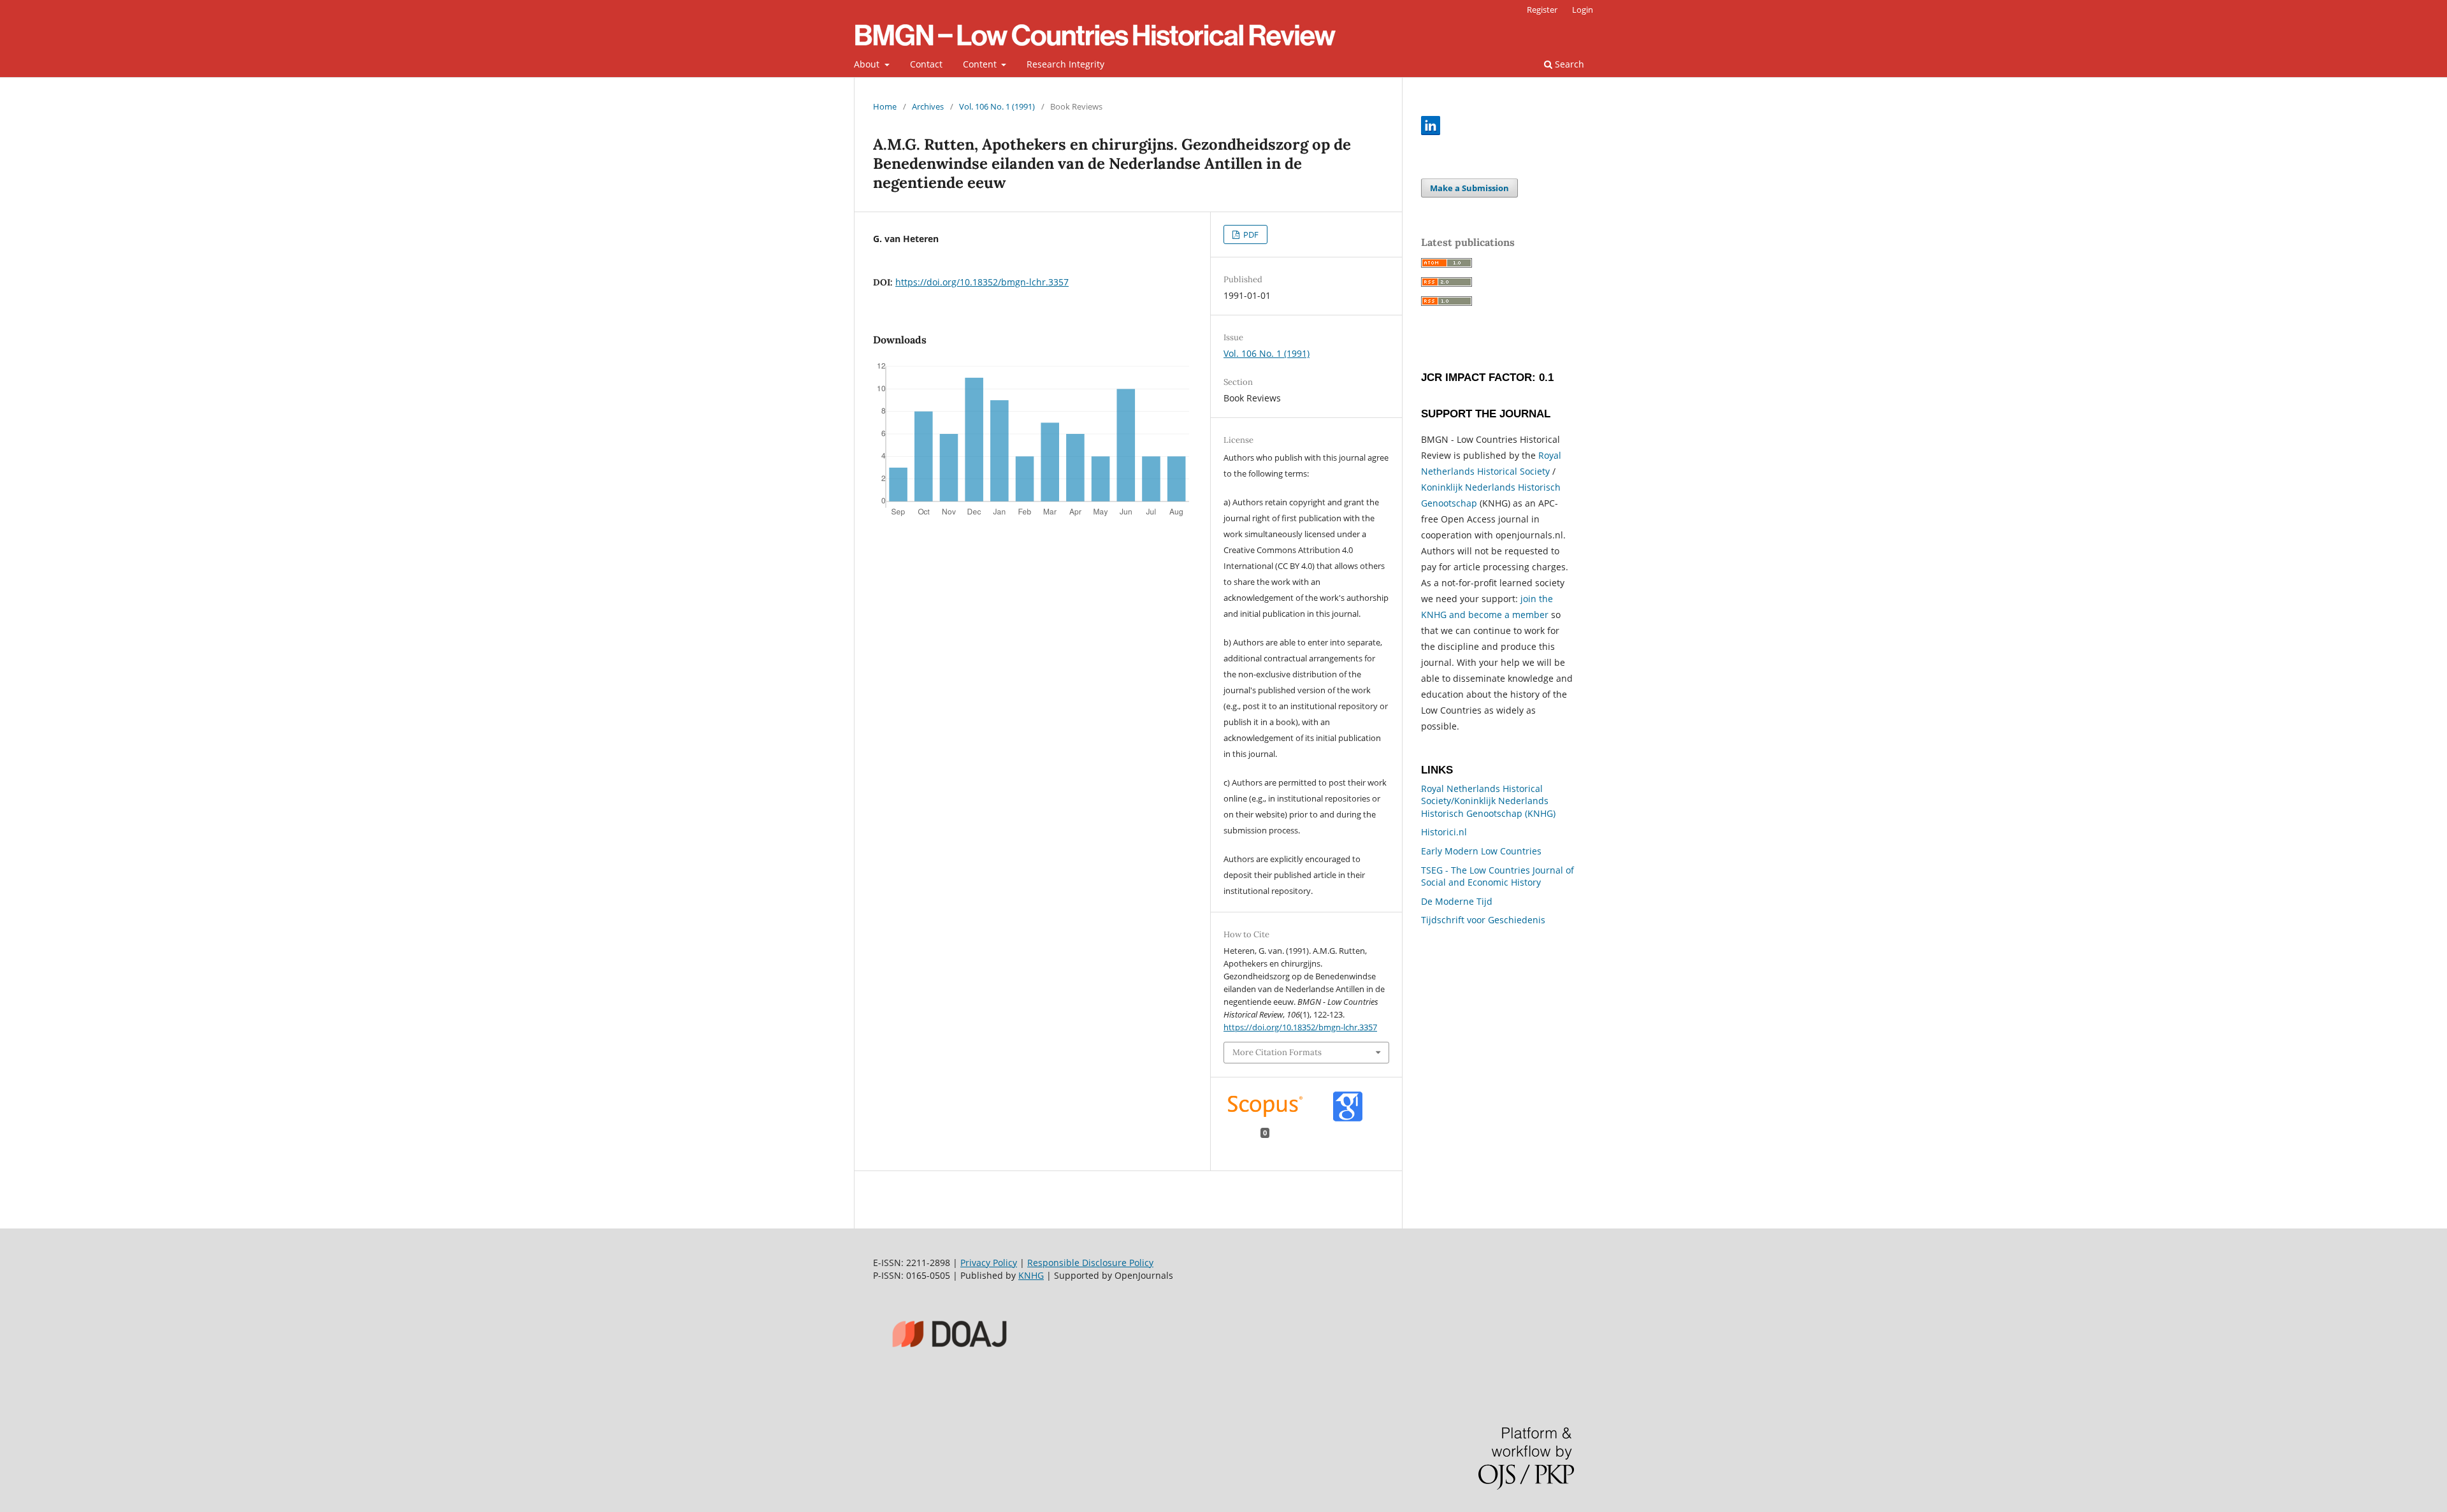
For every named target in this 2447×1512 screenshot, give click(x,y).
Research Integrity (1065, 64)
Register (1542, 10)
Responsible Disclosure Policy (1090, 1263)
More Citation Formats (1277, 1052)
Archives (928, 106)
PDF (1250, 234)
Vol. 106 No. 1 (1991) (997, 106)
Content (981, 64)
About (868, 64)
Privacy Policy (989, 1263)
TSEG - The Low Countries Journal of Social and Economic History (1498, 876)
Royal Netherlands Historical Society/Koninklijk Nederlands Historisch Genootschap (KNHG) (1488, 801)
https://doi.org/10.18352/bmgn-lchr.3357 (982, 282)
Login (1583, 10)
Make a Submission (1469, 188)
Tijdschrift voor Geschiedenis (1483, 920)
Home (885, 106)
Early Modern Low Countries (1481, 851)
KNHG (1031, 1275)
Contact (926, 64)
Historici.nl (1444, 832)
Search (1568, 64)
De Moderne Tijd (1457, 901)
